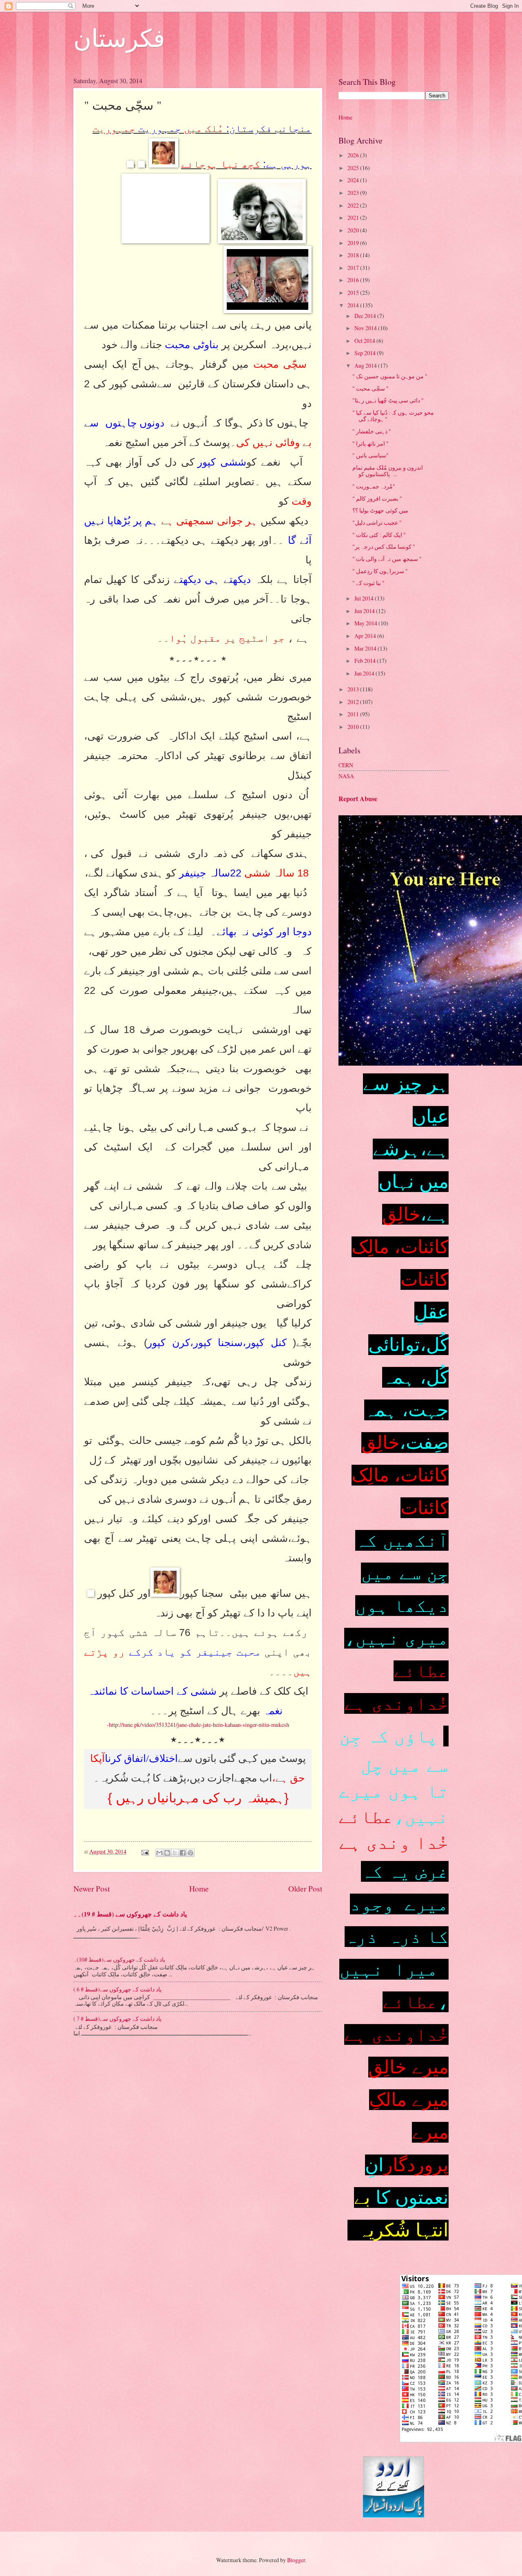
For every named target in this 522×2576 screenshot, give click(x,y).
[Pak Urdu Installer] (394, 2515)
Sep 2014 (366, 353)
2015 (354, 292)
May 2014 (366, 623)
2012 (354, 702)
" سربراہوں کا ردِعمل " (380, 571)
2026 (354, 155)
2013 (354, 689)
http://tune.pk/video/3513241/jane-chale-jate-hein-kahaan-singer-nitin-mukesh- (198, 1725)
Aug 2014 (366, 365)
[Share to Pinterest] (190, 1853)
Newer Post (92, 1888)
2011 (354, 714)
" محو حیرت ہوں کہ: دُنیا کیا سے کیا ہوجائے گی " (393, 416)
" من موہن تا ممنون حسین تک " (390, 376)
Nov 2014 (366, 328)
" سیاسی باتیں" (370, 455)
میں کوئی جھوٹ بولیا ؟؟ (380, 510)
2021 (354, 217)
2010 (354, 727)
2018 (354, 255)
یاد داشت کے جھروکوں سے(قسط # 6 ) (117, 1989)
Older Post (305, 1888)
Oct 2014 (365, 341)
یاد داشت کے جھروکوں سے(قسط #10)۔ (119, 1959)
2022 (354, 205)
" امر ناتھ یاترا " (370, 443)
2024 (354, 180)
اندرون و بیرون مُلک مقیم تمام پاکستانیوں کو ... (388, 471)
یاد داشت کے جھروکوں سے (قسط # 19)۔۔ (130, 1914)
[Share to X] (175, 1853)
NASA (346, 776)
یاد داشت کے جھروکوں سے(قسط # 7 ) (117, 2019)
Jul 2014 (365, 598)
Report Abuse (358, 799)
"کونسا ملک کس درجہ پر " (384, 546)
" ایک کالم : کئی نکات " (379, 535)
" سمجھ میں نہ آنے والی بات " (387, 559)
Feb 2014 (366, 661)
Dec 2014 (366, 316)
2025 (354, 168)
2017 (354, 268)
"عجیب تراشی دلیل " (377, 522)
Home (199, 1888)
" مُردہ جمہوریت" (374, 486)
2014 (354, 305)
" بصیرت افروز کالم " (377, 498)
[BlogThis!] (167, 1853)
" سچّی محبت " (370, 388)
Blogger (296, 2560)
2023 (354, 193)
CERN (346, 765)
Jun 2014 (365, 611)
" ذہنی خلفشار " (372, 431)
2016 (354, 280)
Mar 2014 (366, 648)
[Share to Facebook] (183, 1853)
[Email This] (159, 1853)
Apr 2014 (366, 636)
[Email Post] (145, 1851)
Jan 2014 (365, 673)
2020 (354, 230)
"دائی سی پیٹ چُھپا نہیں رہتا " (388, 400)
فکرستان (119, 38)
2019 (354, 243)
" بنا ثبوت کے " (368, 583)
